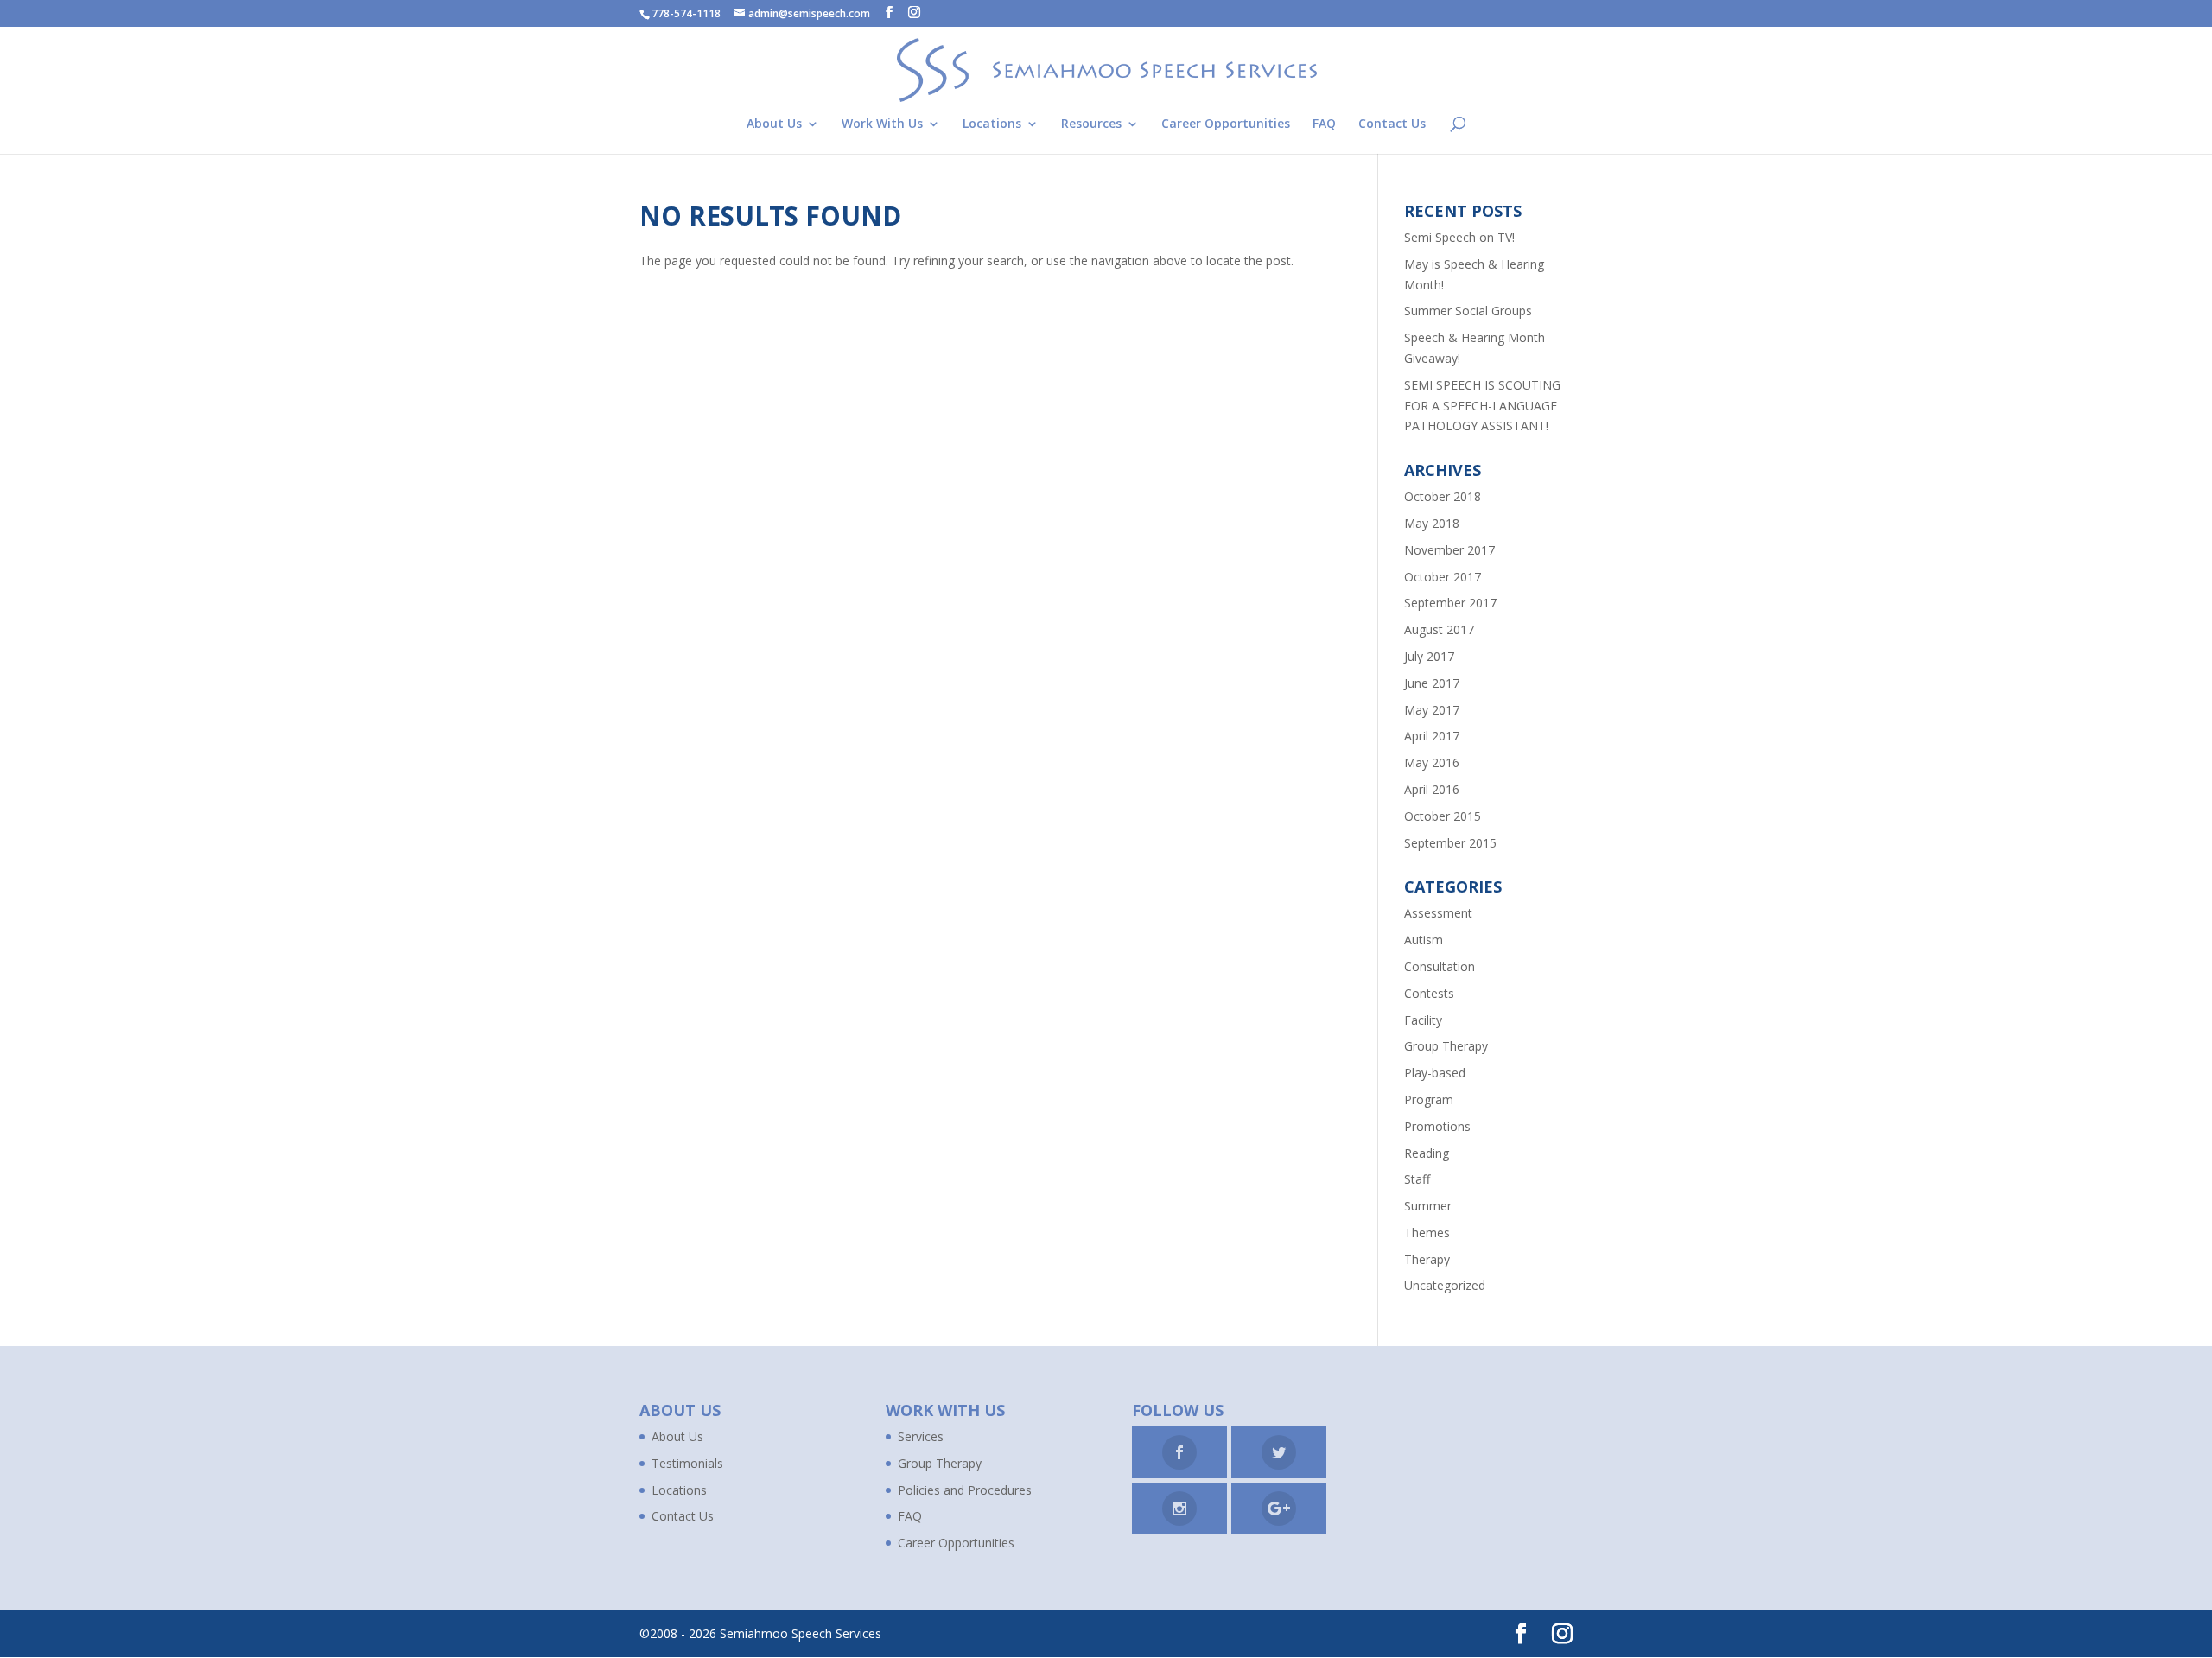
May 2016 (1432, 762)
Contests (1429, 993)
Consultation (1440, 966)
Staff (1417, 1179)
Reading (1427, 1153)
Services (921, 1436)
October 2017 (1443, 577)
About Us (774, 124)
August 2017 (1439, 629)
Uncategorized (1445, 1285)
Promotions (1437, 1126)
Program (1429, 1099)
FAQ (1324, 124)
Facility (1423, 1020)
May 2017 (1432, 710)
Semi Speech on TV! (1459, 237)
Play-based (1435, 1073)
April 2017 (1432, 736)
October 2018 (1443, 496)
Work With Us (882, 124)
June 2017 (1432, 683)
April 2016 (1432, 789)
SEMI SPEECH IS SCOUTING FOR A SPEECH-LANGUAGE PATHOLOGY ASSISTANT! (1482, 406)
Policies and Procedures (965, 1490)
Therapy (1427, 1259)
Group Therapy (1446, 1046)
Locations (992, 124)
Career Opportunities (1226, 124)
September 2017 (1450, 603)
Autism (1424, 940)
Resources (1091, 124)
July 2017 (1429, 656)
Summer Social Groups (1468, 311)
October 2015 (1443, 816)
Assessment (1438, 913)
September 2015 (1450, 843)
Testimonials (687, 1463)
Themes (1427, 1232)
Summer (1428, 1206)
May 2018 (1432, 523)
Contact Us (1392, 124)
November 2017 (1449, 550)
